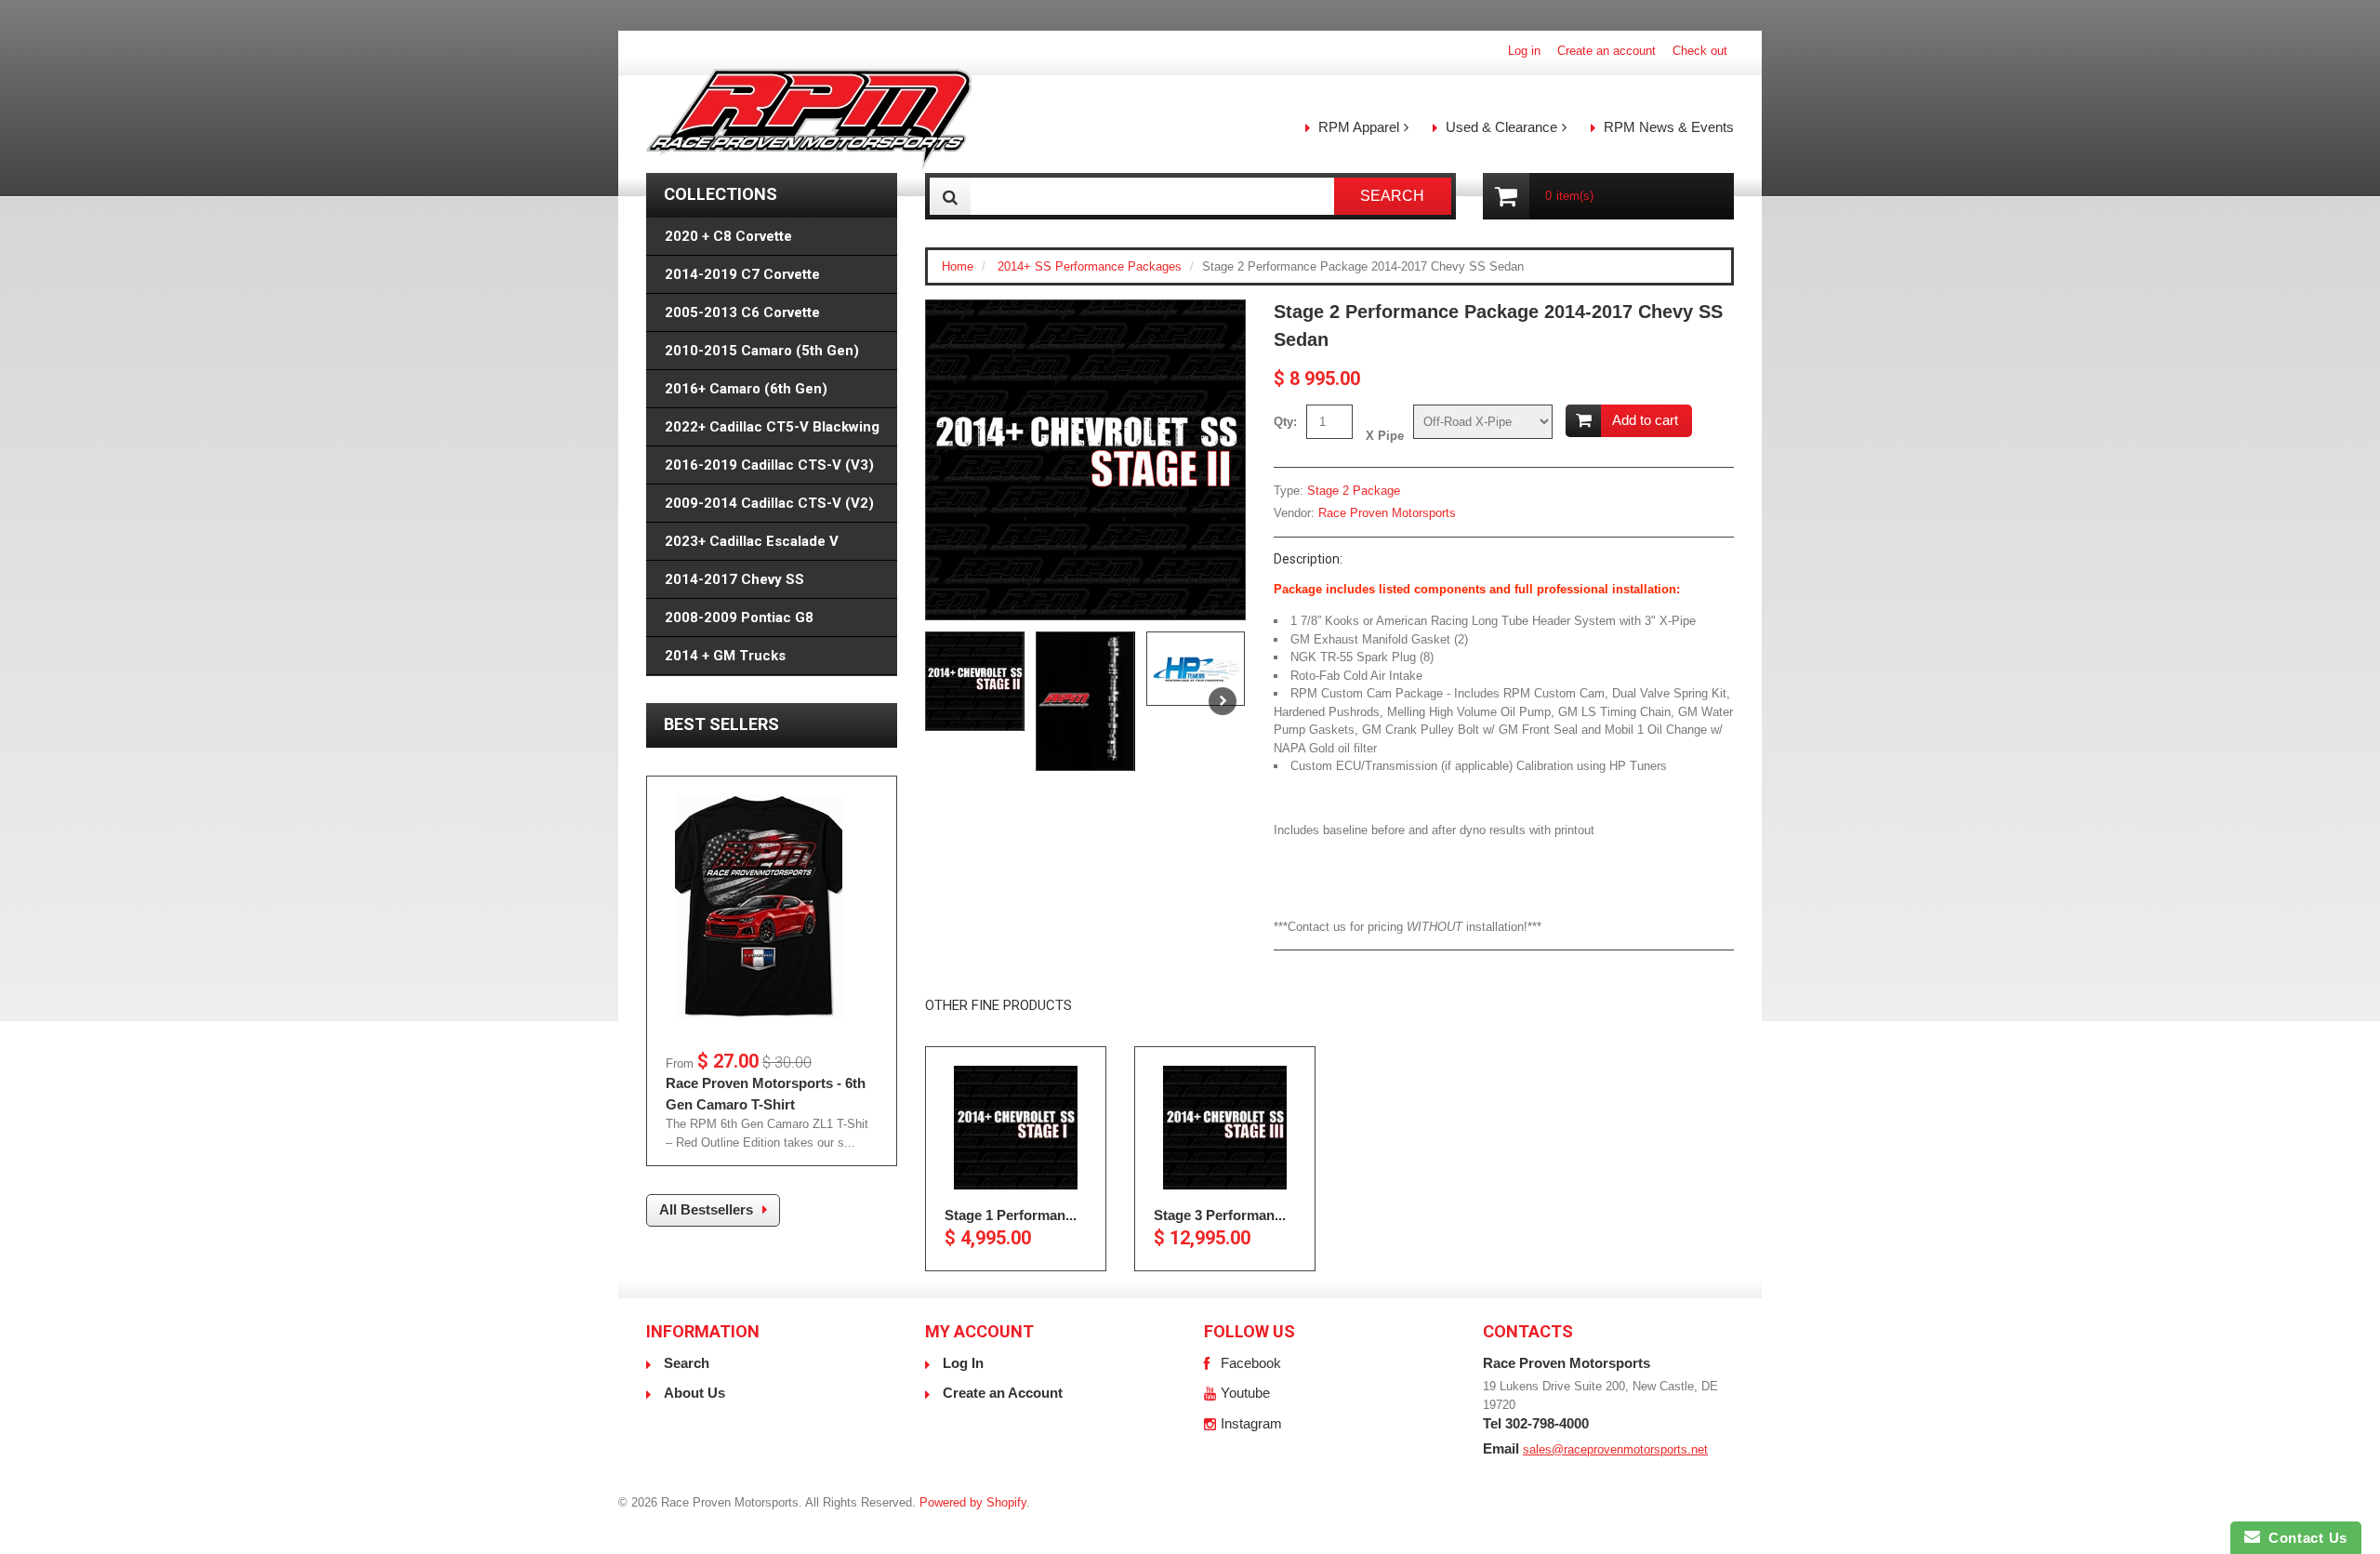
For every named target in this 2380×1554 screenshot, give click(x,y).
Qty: (1285, 422)
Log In (963, 1363)
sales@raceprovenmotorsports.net (1615, 1449)
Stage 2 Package (1354, 491)
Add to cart (1645, 420)
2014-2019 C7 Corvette (742, 274)
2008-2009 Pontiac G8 (739, 618)
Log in (1524, 51)
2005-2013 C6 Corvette (742, 312)
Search (687, 1363)
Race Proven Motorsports (1387, 513)
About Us (694, 1393)
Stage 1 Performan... (1011, 1215)
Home (958, 266)
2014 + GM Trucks (725, 656)
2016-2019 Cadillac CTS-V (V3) (769, 465)
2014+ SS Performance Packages (1090, 266)
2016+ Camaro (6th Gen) (746, 389)
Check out (1700, 51)
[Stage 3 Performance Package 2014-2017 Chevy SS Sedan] (1225, 1128)
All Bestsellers (706, 1209)
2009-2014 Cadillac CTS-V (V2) (769, 503)
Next (1223, 701)
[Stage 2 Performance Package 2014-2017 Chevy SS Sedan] (1085, 460)
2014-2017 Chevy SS (734, 579)
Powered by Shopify (973, 1502)
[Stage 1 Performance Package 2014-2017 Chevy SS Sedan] (1016, 1128)
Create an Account (1003, 1393)
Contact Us (2304, 1538)
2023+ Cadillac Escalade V (752, 541)
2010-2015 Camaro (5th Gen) (762, 351)
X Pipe (1385, 436)
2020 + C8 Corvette (728, 236)
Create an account (1606, 51)
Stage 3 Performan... (1220, 1215)
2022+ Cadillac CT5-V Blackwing (772, 427)
